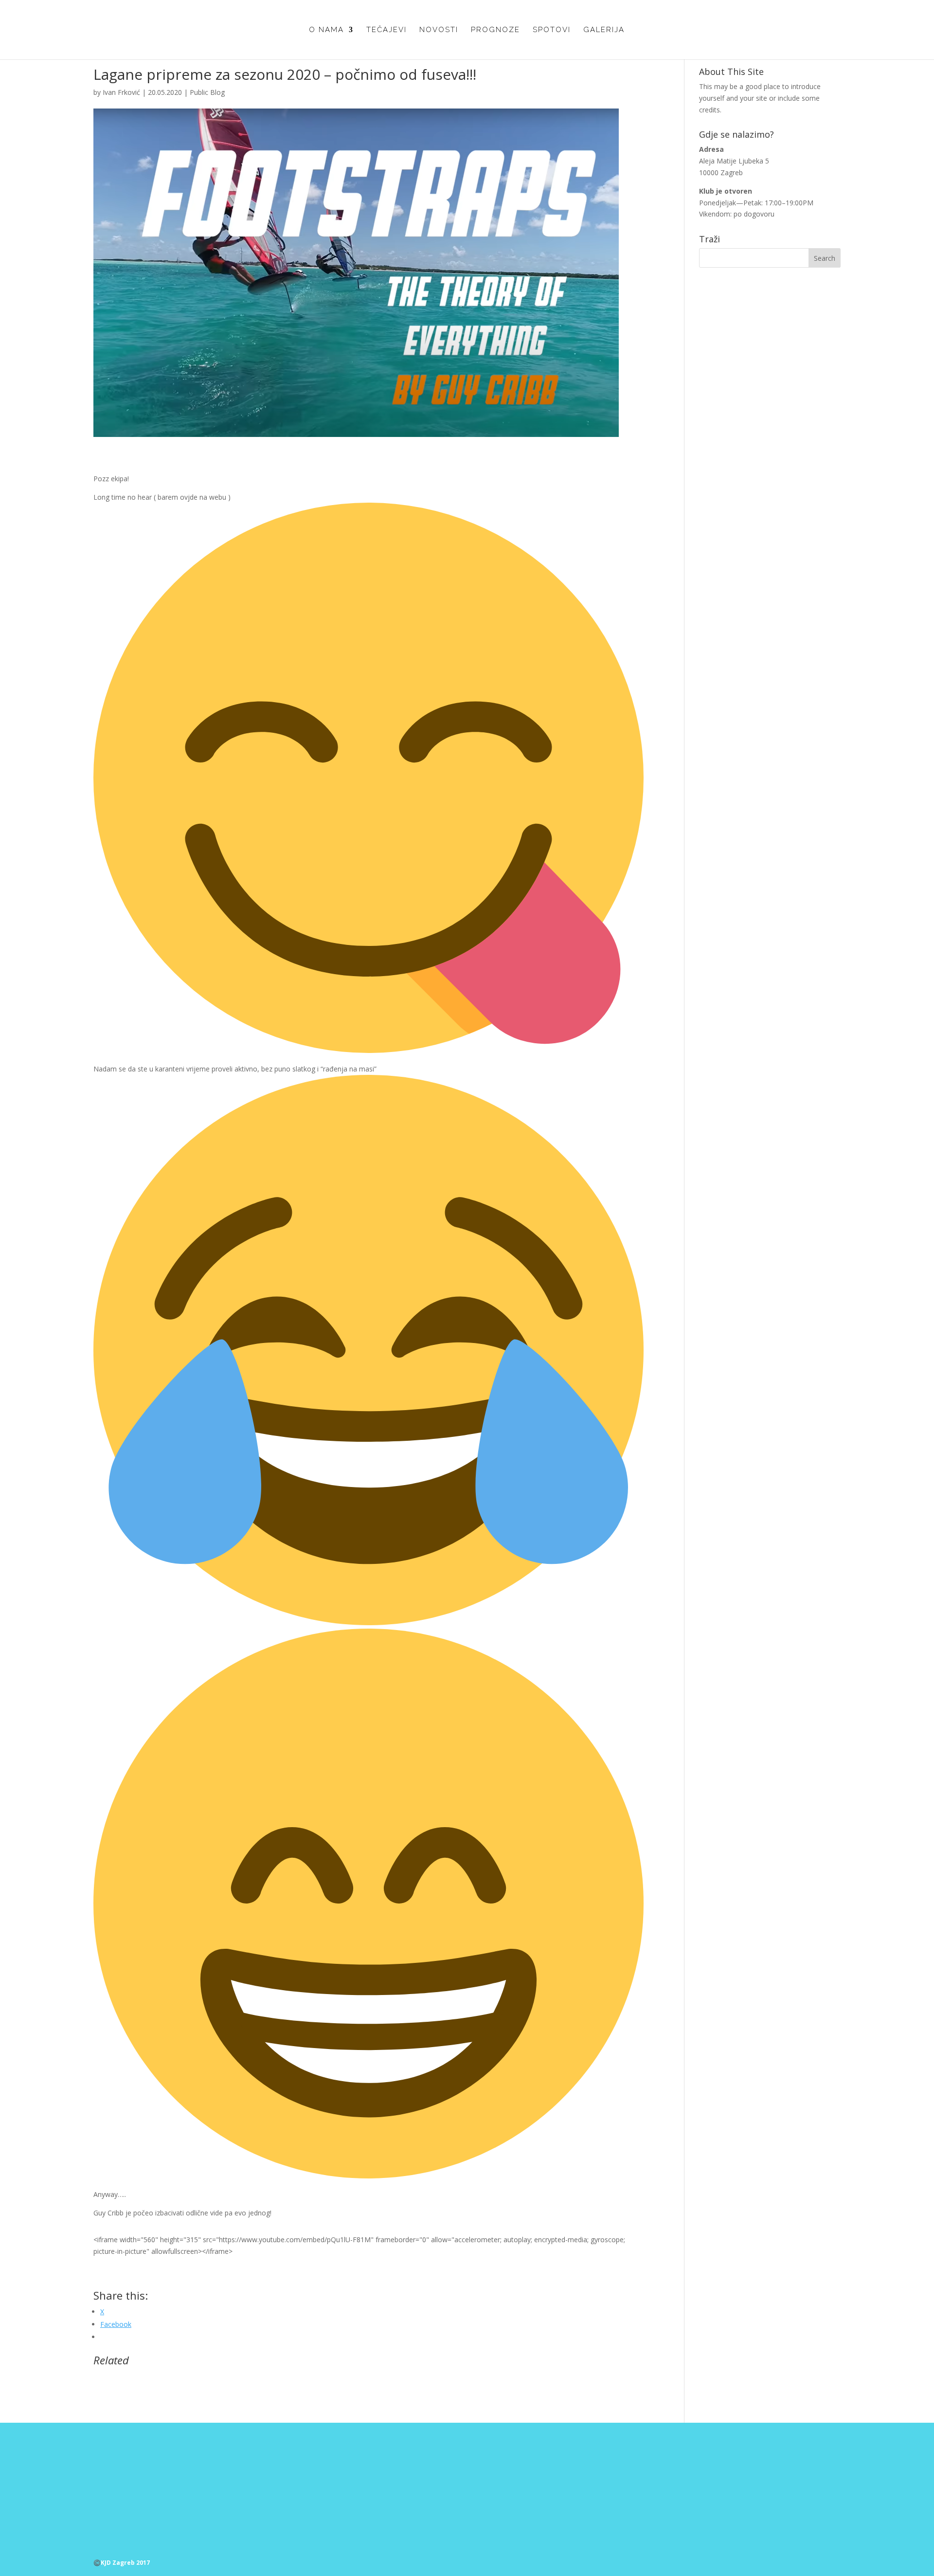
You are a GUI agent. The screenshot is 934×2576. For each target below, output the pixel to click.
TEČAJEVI (386, 30)
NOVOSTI (439, 30)
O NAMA (326, 30)
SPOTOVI (552, 30)
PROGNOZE (495, 30)
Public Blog (207, 92)
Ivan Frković (121, 92)
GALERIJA (604, 30)
